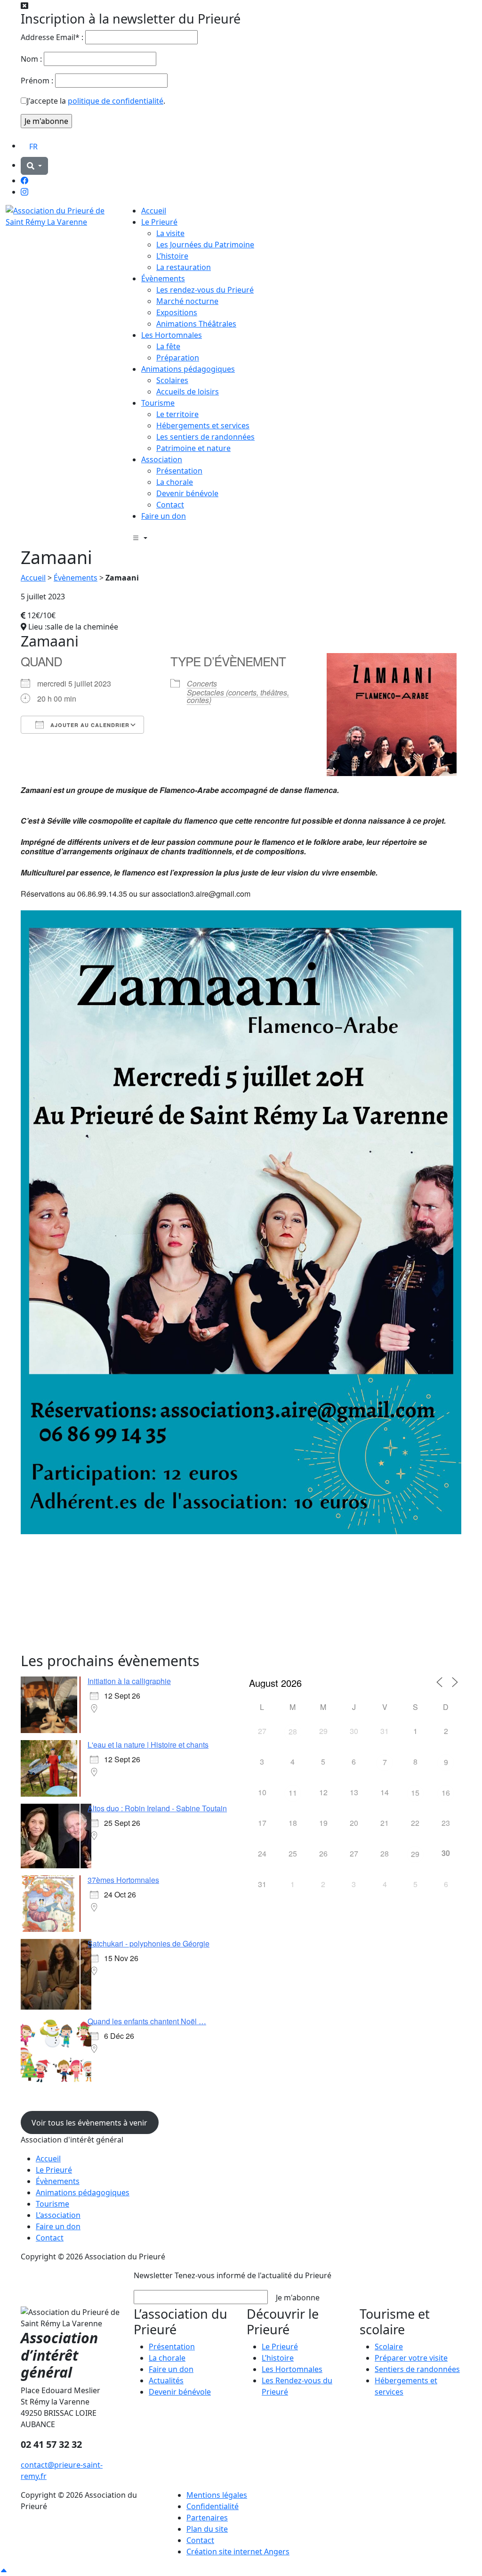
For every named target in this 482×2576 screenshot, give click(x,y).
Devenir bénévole (187, 493)
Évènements (163, 278)
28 (293, 1731)
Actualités (166, 2380)
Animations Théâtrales (196, 324)
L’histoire (172, 256)
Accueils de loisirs (188, 392)
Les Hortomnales (172, 335)
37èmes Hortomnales (123, 1880)
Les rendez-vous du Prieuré (205, 290)
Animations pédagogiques (188, 369)
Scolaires (172, 380)
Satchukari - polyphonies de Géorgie (149, 1943)
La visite (170, 233)
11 (293, 1793)
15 (415, 1793)
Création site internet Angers (238, 2551)
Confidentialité (213, 2506)
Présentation (179, 471)
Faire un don (164, 516)
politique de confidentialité (116, 101)
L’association (58, 2215)
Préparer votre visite (411, 2358)
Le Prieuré (159, 222)
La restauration (184, 267)
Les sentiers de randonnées (205, 437)
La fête (168, 346)
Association (162, 459)
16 (446, 1793)
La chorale (175, 482)
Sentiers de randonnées (417, 2369)
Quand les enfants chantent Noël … (147, 2021)
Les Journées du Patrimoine (205, 245)
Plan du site (207, 2529)
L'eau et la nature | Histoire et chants (148, 1745)
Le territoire (177, 414)
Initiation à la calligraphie (129, 1681)
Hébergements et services (203, 425)
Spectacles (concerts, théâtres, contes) (238, 696)
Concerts (202, 683)
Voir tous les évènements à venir (89, 2123)
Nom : (31, 59)
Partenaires (207, 2518)
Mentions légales (217, 2495)
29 (415, 1854)
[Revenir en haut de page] (4, 2570)
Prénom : (37, 81)
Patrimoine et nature (193, 448)
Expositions (177, 312)
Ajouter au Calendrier (89, 725)
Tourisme (158, 403)
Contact (170, 505)
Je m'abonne (298, 2298)
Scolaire (389, 2347)
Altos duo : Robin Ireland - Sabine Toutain (157, 1808)
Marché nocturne (187, 301)
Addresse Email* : (52, 37)
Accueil (154, 211)
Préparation (178, 358)
